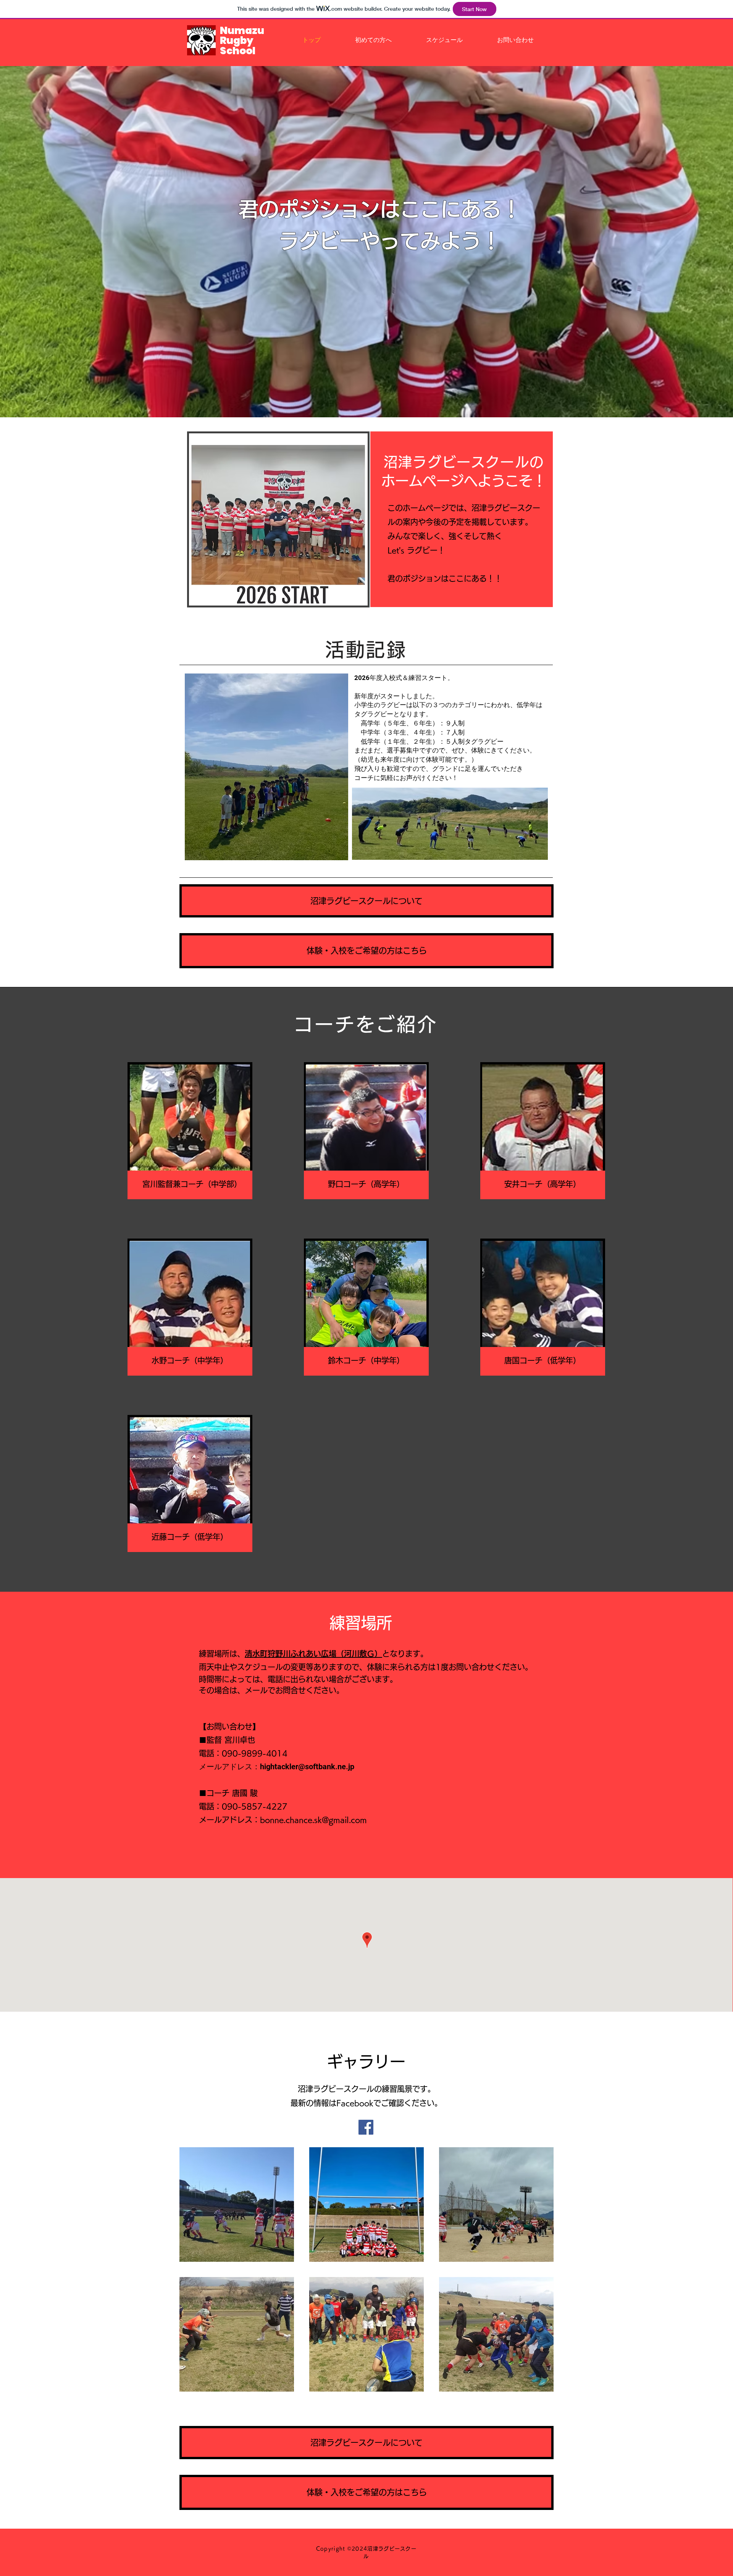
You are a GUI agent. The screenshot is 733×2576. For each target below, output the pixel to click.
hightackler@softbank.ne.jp (307, 1767)
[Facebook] (366, 2127)
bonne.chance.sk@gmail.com (313, 1820)
